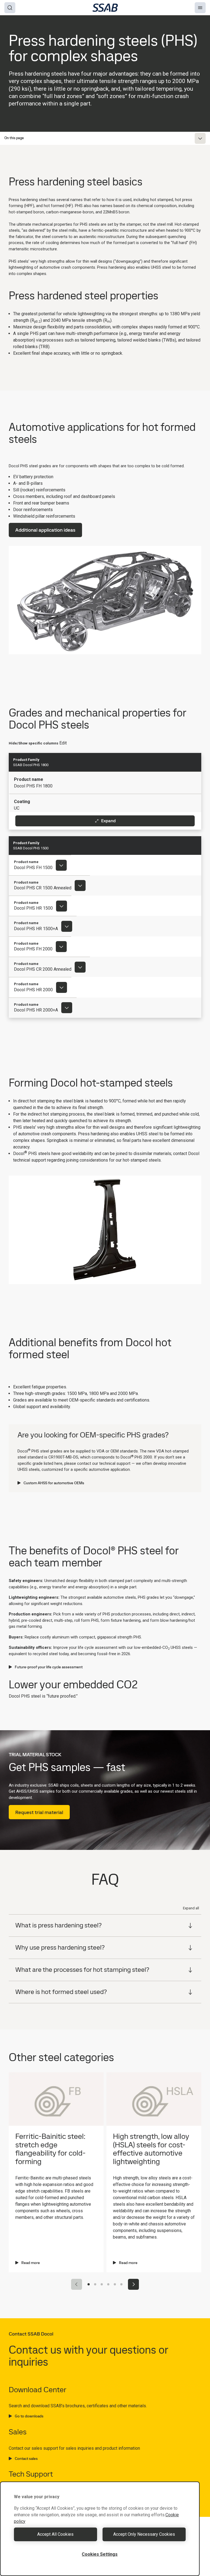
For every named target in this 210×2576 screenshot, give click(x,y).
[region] (100, 2529)
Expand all (191, 1908)
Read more (31, 2263)
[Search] (10, 8)
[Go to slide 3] (102, 2284)
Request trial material (39, 1812)
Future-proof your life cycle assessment (49, 1667)
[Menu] (200, 8)
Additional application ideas (45, 530)
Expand (108, 821)
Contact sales (26, 2458)
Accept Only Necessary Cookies (144, 2534)
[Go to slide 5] (115, 2284)
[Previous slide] (77, 2284)
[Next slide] (133, 2284)
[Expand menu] (200, 138)
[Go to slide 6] (121, 2284)
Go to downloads (29, 2416)
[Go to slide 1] (89, 2284)
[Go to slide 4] (108, 2284)
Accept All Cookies (55, 2534)
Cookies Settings (100, 2554)
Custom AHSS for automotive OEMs (54, 1483)
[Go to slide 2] (95, 2284)
